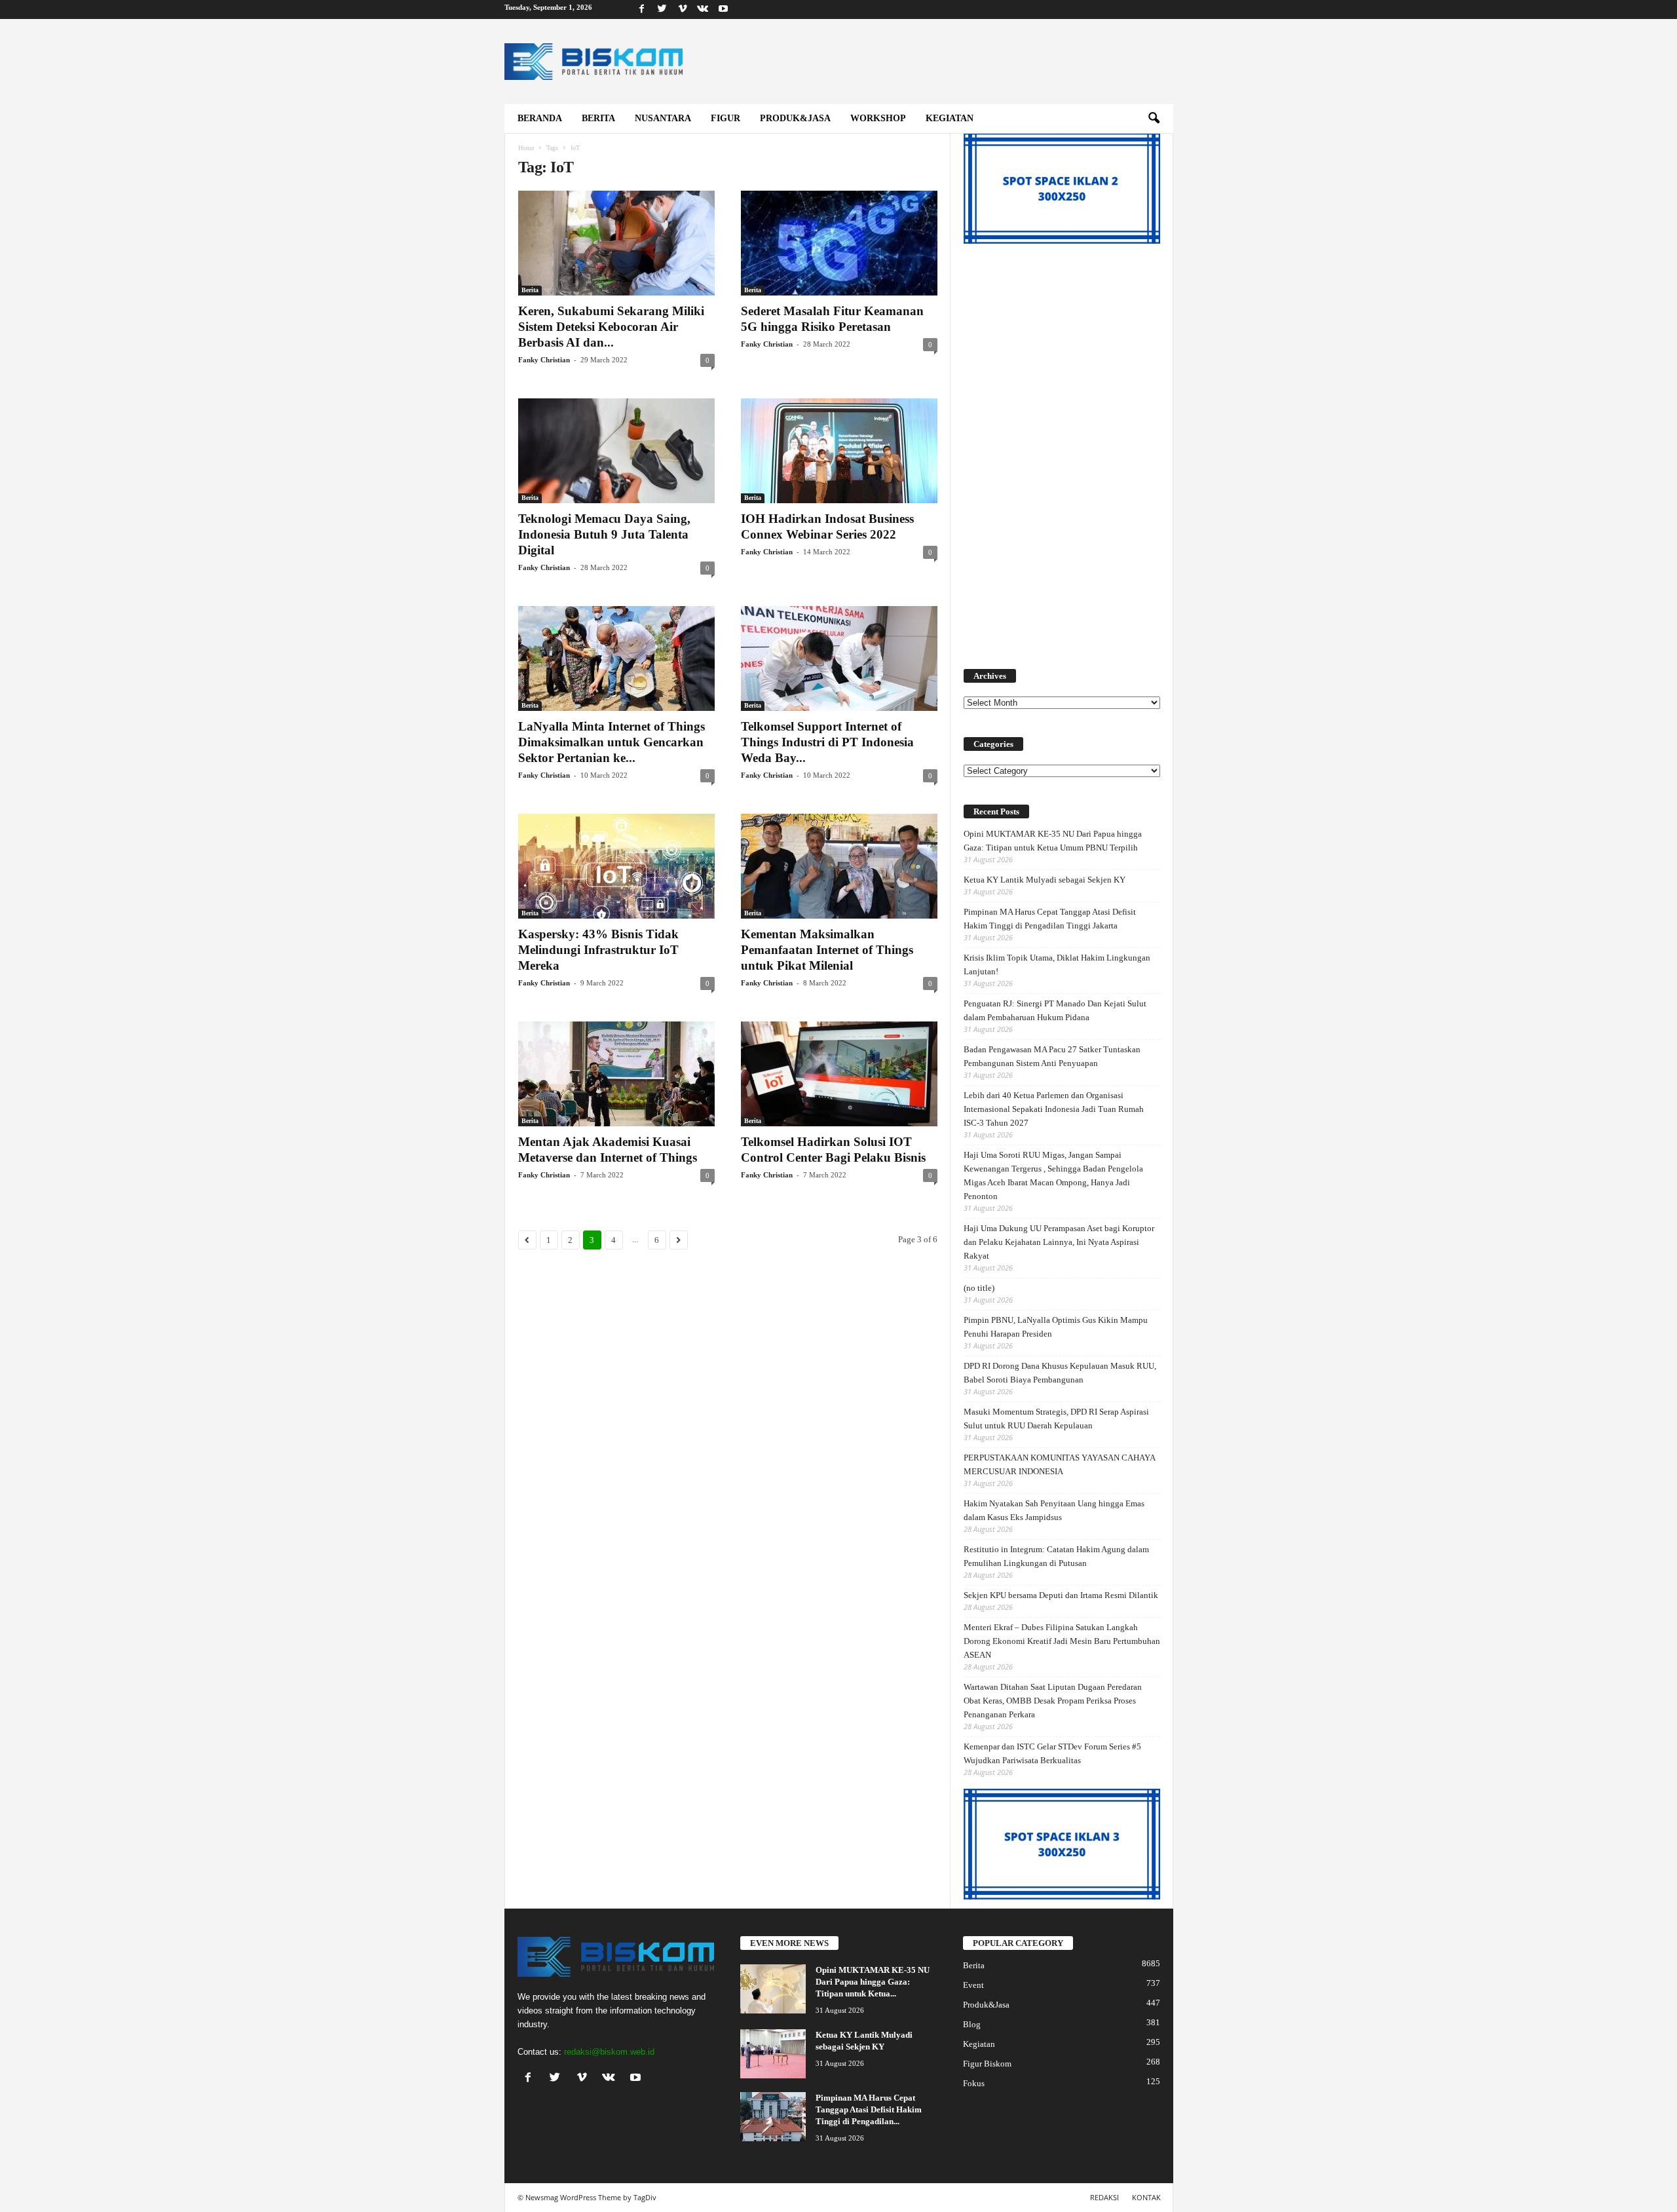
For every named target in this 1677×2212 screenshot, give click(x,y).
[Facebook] (642, 10)
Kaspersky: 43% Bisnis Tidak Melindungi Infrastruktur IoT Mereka (598, 950)
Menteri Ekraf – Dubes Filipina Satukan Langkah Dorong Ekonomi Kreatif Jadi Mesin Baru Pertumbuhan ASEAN (1062, 1641)
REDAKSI (1104, 2197)
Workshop (878, 118)
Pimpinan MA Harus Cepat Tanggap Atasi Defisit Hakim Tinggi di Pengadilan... (869, 2109)
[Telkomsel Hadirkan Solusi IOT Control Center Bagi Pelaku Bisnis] (839, 1074)
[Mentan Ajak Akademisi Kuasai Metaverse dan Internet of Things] (616, 1074)
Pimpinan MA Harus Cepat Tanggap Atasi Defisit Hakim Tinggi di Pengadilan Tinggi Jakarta (1050, 919)
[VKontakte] (703, 10)
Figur (725, 118)
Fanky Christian (544, 360)
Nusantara (663, 118)
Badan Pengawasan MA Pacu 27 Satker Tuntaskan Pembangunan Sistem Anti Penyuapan (1052, 1056)
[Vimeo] (683, 10)
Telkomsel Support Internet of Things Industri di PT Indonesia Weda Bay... (827, 742)
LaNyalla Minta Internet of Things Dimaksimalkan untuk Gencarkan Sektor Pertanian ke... (612, 742)
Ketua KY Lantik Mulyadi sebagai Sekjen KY (1045, 880)
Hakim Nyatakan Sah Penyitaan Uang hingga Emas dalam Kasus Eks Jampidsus (1054, 1510)
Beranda (540, 118)
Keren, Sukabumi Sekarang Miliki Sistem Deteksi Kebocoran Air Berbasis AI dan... (611, 327)
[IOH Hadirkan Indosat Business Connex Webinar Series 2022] (839, 451)
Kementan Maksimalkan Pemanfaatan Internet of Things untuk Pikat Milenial (827, 950)
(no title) (979, 1288)
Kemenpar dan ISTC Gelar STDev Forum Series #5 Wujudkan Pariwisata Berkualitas (1052, 1753)
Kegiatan (950, 118)
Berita (598, 118)
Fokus (974, 2083)
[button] (1154, 119)
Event (973, 1985)
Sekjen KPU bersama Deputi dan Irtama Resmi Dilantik (1061, 1595)
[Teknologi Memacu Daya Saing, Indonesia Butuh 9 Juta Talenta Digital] (616, 451)
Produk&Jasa (795, 118)
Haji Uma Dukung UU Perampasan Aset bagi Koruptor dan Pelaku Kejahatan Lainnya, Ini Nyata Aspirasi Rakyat (1059, 1242)
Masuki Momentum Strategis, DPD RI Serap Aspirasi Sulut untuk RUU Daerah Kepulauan (1056, 1419)
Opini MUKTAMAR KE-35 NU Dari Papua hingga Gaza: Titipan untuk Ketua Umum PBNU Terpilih (1053, 841)
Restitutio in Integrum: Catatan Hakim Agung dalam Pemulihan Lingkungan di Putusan (1056, 1556)
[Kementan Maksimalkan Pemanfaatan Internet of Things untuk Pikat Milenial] (839, 866)
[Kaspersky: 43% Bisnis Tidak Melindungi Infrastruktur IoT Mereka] (616, 866)
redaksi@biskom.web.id (609, 2052)
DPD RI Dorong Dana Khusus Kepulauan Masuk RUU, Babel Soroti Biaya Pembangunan (1060, 1373)
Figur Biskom (987, 2064)
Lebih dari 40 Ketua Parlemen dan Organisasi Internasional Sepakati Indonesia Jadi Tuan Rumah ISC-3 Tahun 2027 (1054, 1109)
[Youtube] (723, 10)
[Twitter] (662, 10)
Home (526, 148)
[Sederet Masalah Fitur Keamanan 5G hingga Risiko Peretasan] (839, 243)
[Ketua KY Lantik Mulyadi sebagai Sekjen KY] (773, 2054)
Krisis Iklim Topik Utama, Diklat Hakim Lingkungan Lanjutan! (1057, 964)
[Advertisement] (1062, 449)
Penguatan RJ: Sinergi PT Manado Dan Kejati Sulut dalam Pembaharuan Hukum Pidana (1055, 1010)
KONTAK (1146, 2197)
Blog (972, 2024)
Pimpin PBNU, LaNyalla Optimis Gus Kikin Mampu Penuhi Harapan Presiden (1056, 1327)
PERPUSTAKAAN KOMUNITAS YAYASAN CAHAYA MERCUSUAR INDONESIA (1059, 1464)
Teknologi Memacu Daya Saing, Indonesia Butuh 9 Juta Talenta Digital (604, 534)
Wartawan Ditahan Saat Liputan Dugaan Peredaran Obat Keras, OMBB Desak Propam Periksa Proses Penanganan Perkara (1053, 1701)
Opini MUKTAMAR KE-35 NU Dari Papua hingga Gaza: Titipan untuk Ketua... (873, 1982)
